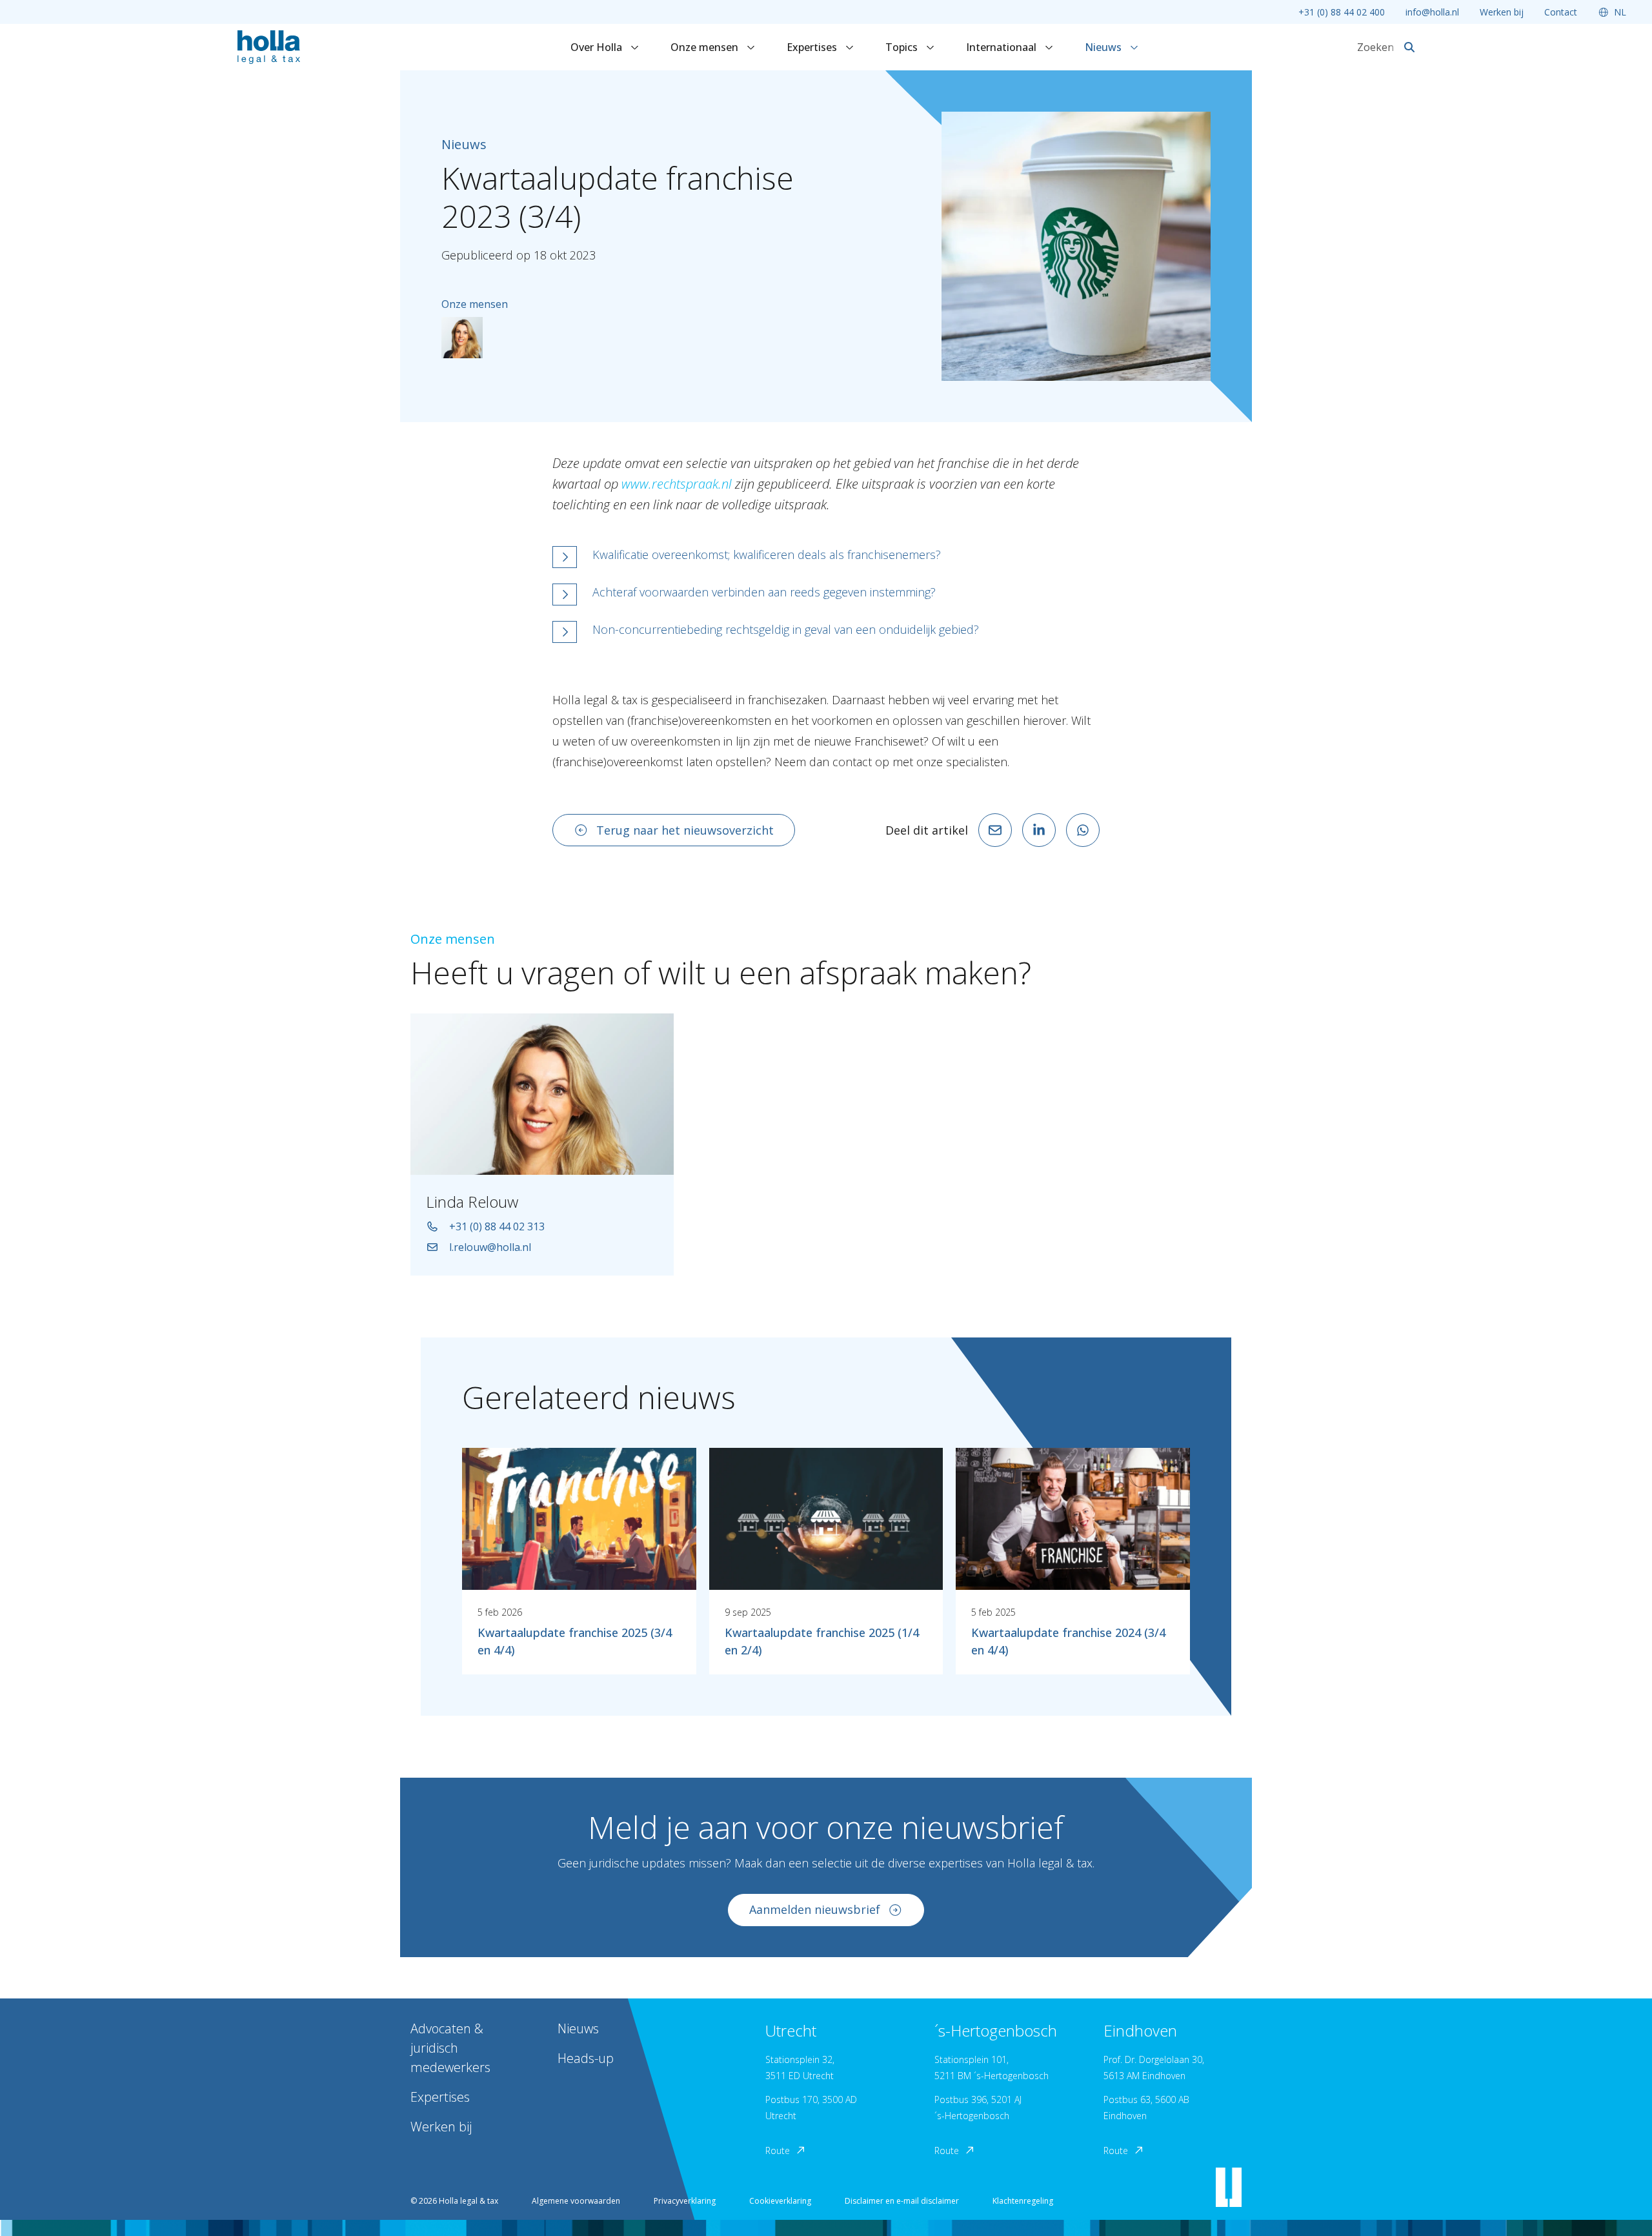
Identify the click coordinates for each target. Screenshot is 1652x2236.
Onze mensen (706, 47)
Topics (903, 47)
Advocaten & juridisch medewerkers (450, 2048)
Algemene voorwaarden (576, 2201)
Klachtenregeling (1023, 2201)
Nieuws (1104, 47)
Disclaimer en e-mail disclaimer (902, 2201)
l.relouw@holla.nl (490, 1247)
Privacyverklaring (685, 2201)
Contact (1561, 12)
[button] (826, 557)
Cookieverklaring (780, 2201)
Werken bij (1502, 12)
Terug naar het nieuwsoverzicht (685, 830)
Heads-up (586, 2058)
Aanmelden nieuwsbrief (815, 1909)
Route (778, 2150)
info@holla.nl (1432, 12)
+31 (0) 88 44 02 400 (1342, 12)
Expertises (813, 47)
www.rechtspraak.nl (677, 484)
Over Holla (598, 47)
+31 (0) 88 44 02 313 (497, 1226)
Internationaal (1002, 47)
